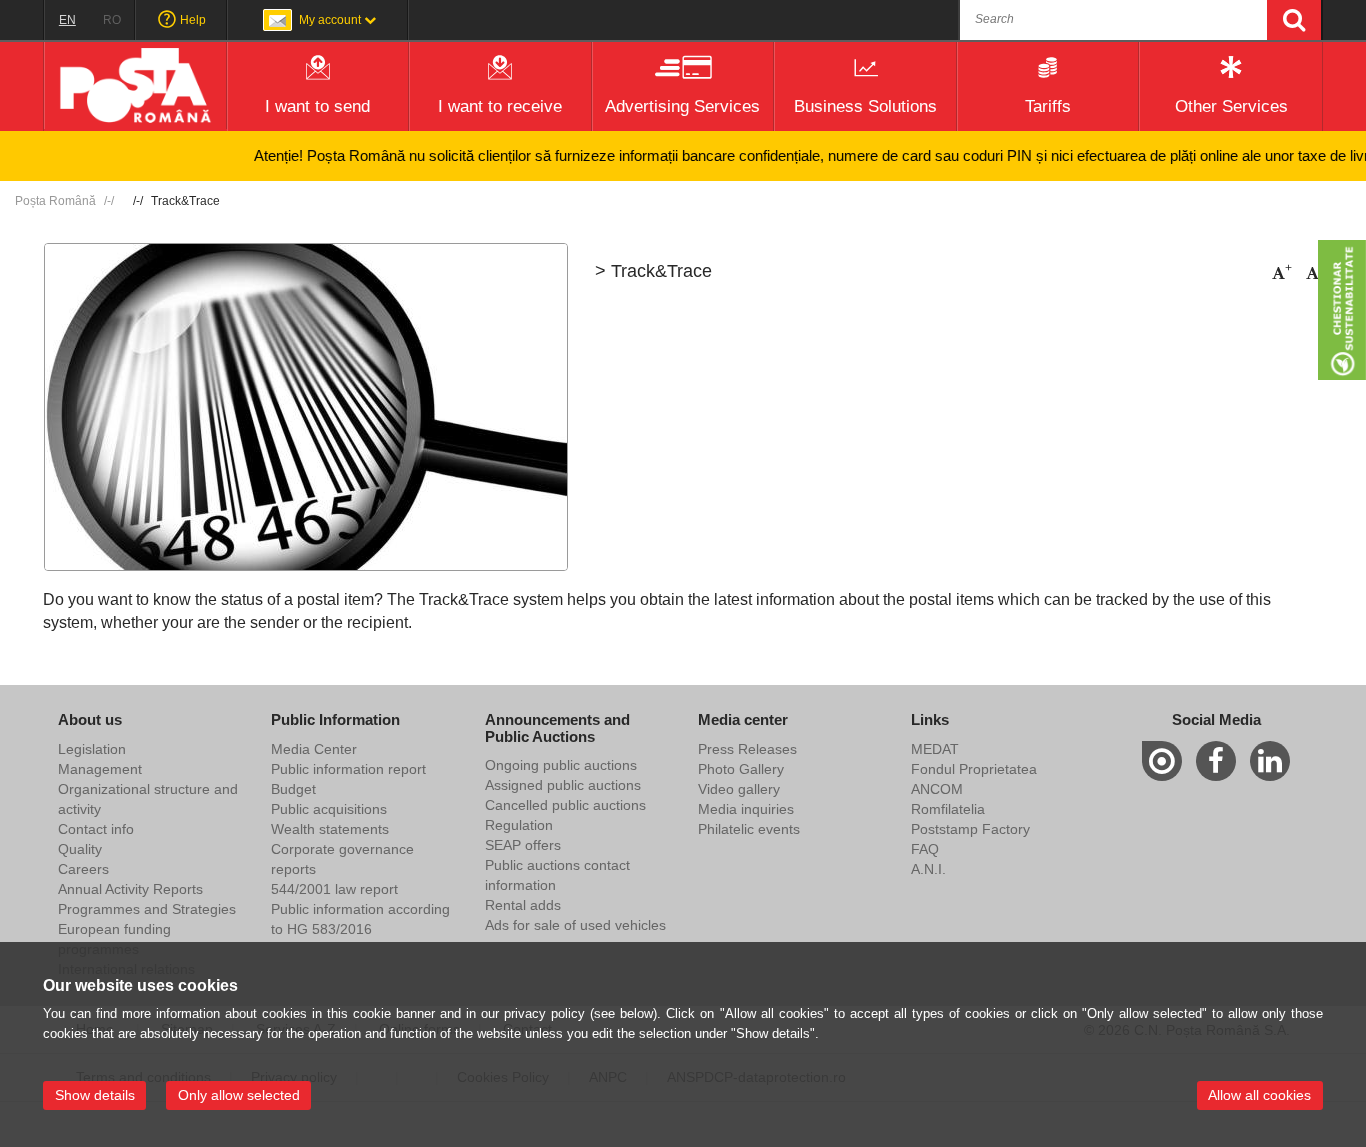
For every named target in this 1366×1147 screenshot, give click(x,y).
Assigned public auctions (563, 785)
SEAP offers (523, 845)
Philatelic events (749, 829)
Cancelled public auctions (565, 805)
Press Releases (747, 749)
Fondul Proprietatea (974, 769)
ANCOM (937, 789)
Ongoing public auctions (561, 765)
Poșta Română (55, 201)
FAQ (925, 849)
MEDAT (935, 749)
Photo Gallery (741, 769)
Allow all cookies (1259, 1095)
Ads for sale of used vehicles (575, 925)
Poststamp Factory (970, 829)
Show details (95, 1095)
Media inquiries (746, 809)
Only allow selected (239, 1095)
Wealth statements (330, 829)
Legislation (92, 749)
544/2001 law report (334, 889)
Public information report (348, 769)
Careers (83, 869)
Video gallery (739, 789)
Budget (293, 789)
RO (112, 20)
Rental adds (523, 905)
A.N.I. (928, 869)
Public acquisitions (329, 809)
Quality (80, 849)
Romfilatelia (948, 809)
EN (67, 20)
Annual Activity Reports (130, 889)
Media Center (314, 749)
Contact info (96, 829)
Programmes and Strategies (147, 909)
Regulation (519, 825)
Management (100, 769)
